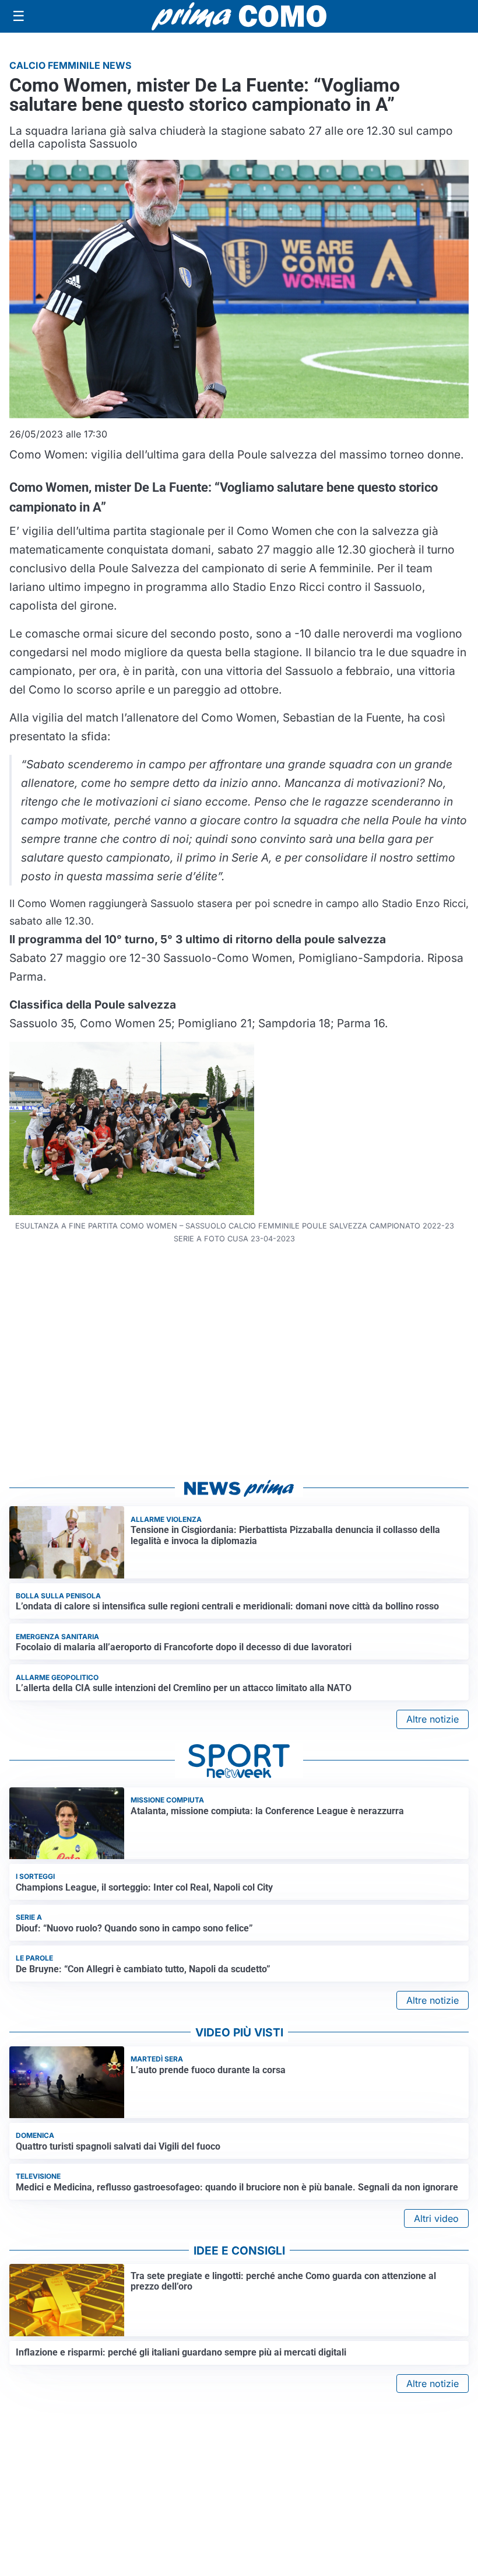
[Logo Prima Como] (239, 16)
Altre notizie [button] (433, 1719)
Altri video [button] (436, 2218)
